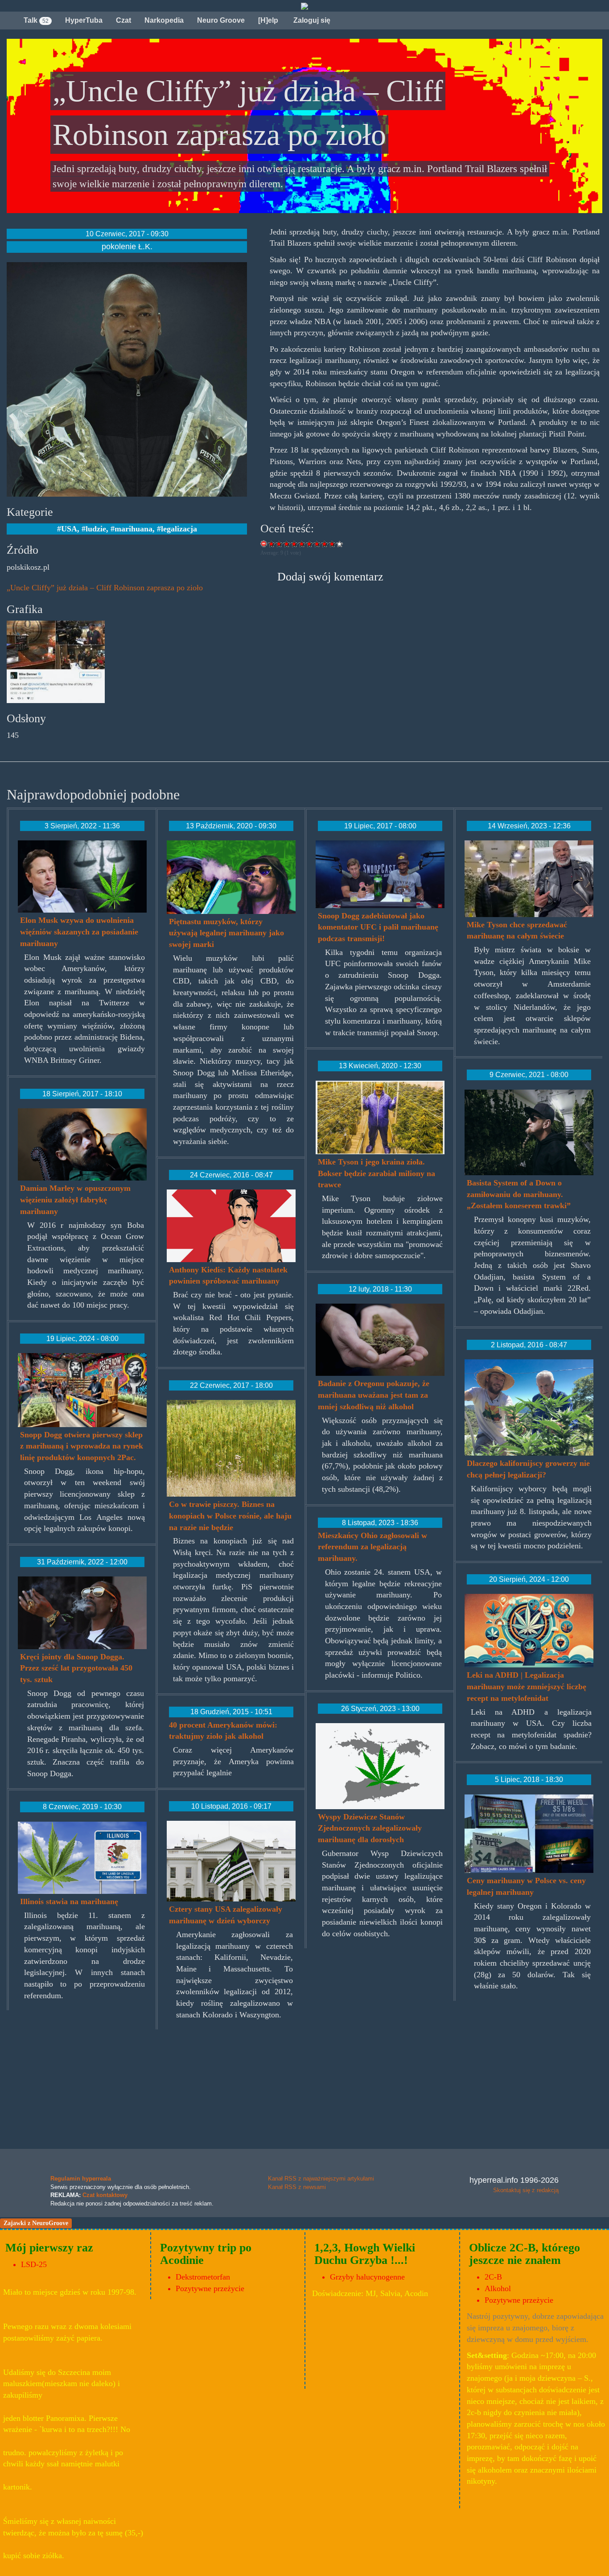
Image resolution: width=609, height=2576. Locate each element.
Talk (36, 20)
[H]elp (268, 20)
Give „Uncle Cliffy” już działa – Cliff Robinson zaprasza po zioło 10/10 (340, 544)
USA (69, 529)
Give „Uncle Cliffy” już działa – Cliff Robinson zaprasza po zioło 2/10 (279, 544)
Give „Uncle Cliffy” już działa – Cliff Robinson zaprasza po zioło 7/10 (317, 544)
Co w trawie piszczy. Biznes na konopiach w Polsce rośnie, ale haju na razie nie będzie (230, 1516)
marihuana (134, 529)
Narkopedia (164, 20)
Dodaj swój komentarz (330, 577)
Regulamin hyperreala (81, 2179)
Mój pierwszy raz (49, 2248)
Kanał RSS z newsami (297, 2187)
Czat (123, 20)
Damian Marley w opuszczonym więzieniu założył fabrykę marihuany (75, 1200)
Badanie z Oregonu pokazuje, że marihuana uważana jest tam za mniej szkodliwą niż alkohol (374, 1395)
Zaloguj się (311, 20)
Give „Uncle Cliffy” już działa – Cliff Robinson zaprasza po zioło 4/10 (294, 544)
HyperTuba (84, 20)
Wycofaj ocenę (264, 544)
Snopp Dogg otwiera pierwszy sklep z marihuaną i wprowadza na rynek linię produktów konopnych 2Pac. (82, 1446)
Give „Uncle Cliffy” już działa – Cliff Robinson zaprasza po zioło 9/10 (332, 544)
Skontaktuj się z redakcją (526, 2190)
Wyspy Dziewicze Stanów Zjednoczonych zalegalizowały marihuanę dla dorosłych (370, 1828)
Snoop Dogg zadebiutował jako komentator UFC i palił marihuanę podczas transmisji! (378, 927)
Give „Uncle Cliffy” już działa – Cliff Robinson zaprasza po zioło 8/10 (325, 544)
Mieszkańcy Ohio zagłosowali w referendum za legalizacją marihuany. (372, 1547)
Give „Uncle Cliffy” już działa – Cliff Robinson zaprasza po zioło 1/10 (272, 544)
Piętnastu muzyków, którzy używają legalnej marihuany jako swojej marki (226, 933)
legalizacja (179, 529)
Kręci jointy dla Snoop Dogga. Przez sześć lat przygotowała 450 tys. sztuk (76, 1668)
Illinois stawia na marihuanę (69, 1901)
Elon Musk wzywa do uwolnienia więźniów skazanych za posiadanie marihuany (79, 932)
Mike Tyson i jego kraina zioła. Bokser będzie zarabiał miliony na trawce (377, 1173)
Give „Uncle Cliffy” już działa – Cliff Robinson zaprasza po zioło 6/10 (310, 544)
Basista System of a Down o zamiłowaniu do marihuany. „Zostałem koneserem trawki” (519, 1194)
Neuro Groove (221, 20)
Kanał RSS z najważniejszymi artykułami (321, 2179)
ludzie (96, 529)
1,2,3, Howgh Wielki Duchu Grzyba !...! (365, 2254)
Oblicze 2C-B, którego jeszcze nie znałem (525, 2254)
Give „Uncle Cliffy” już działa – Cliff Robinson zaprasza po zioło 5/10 (302, 544)
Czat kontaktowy (105, 2195)
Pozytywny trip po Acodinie (206, 2254)
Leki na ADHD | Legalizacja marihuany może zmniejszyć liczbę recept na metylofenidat (527, 1686)
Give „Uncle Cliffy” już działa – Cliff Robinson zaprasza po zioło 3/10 (287, 544)
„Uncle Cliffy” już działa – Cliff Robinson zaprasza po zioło (105, 588)
